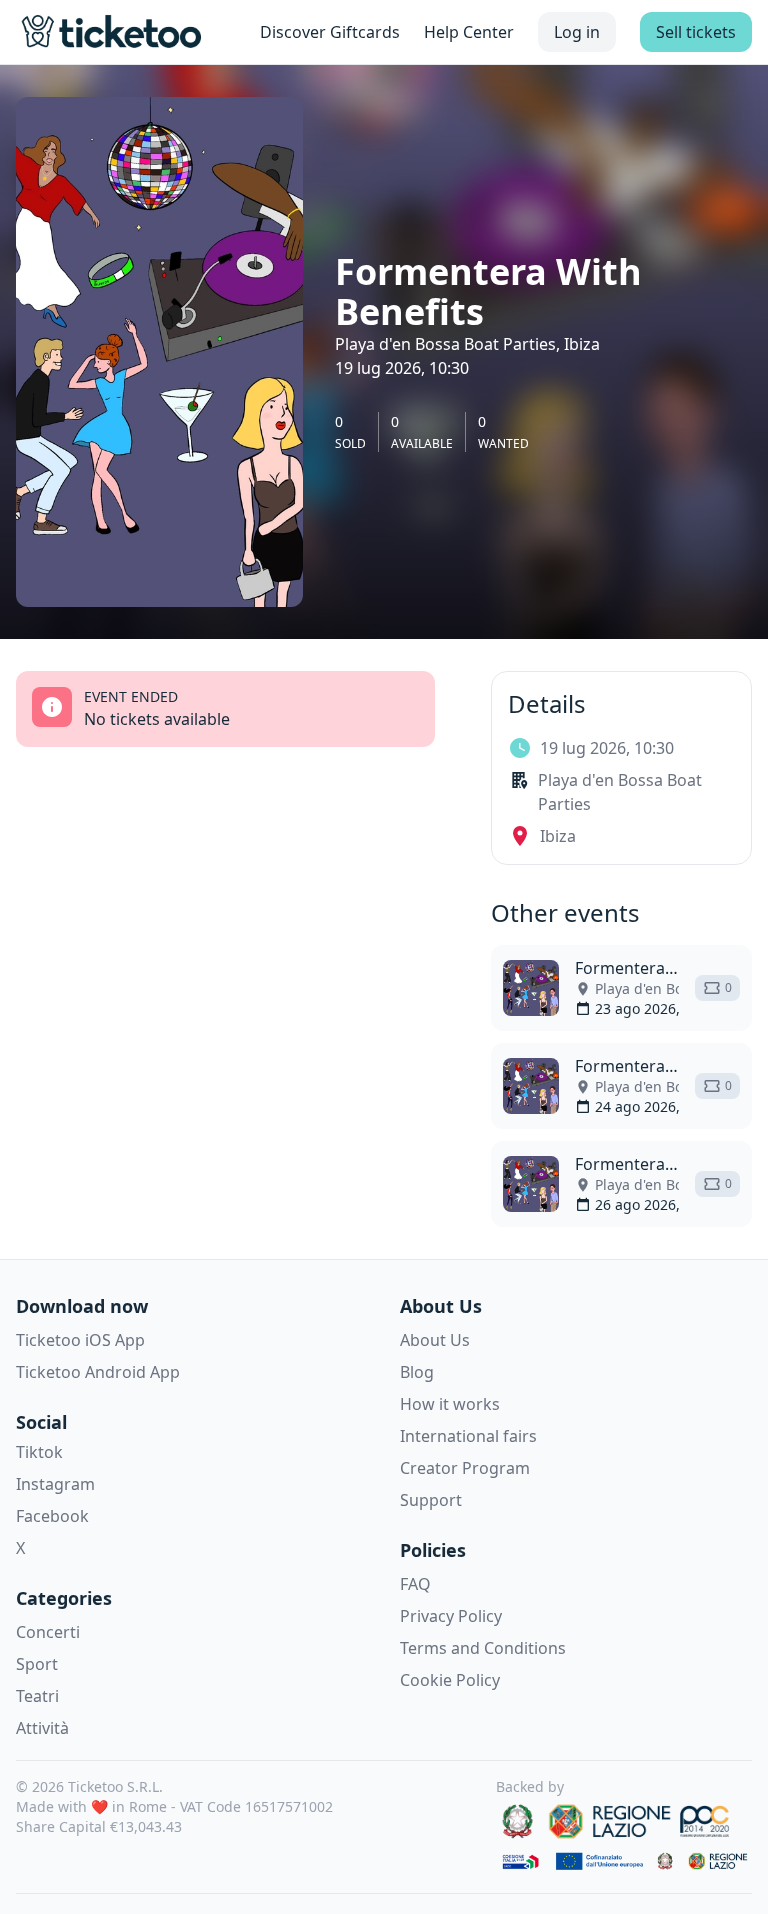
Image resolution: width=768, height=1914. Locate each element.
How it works (450, 1404)
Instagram (55, 1484)
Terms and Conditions (483, 1648)
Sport (37, 1664)
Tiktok (39, 1452)
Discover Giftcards (330, 32)
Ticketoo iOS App (80, 1340)
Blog (417, 1372)
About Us (435, 1340)
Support (431, 1500)
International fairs (468, 1436)
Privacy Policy (451, 1616)
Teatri (37, 1696)
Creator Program (465, 1468)
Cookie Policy (450, 1680)
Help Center (469, 32)
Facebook (52, 1516)
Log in (577, 32)
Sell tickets (696, 32)
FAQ (415, 1584)
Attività (42, 1728)
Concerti (48, 1632)
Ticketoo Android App (98, 1372)
